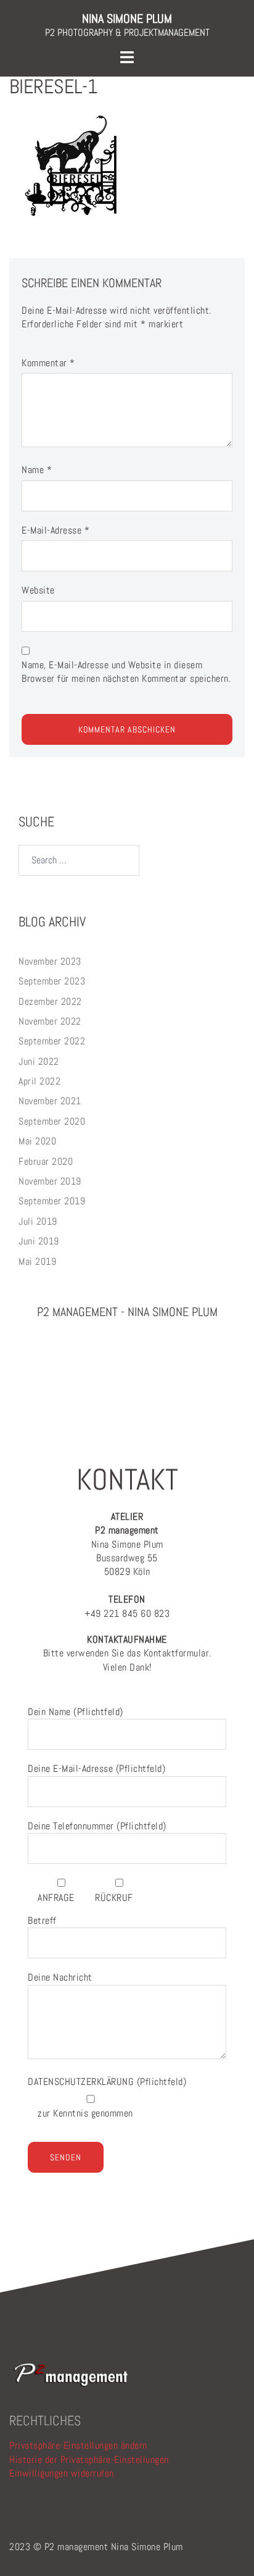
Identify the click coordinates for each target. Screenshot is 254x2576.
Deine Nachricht (60, 1977)
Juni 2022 (39, 1061)
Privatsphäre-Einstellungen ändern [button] (78, 2445)
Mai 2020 (37, 1141)
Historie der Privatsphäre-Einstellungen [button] (89, 2460)
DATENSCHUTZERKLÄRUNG (82, 2082)
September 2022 (52, 1041)
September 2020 (52, 1121)
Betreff (42, 1920)
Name (37, 470)
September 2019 (52, 1201)
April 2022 (39, 1081)
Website (38, 590)
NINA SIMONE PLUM (127, 19)
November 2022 (50, 1021)
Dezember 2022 (50, 1001)
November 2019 (50, 1181)
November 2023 (50, 961)
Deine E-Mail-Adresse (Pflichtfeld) (96, 1768)
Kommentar (48, 363)
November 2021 (50, 1101)
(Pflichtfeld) (107, 2082)
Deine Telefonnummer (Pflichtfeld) (97, 1826)
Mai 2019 (37, 1261)
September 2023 (52, 981)
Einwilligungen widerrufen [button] (62, 2473)
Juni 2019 (39, 1241)
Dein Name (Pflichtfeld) (76, 1712)
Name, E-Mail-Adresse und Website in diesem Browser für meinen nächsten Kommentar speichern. (126, 672)
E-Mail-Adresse (55, 530)
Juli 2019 (38, 1221)
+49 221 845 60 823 (127, 1606)
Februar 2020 (46, 1161)
